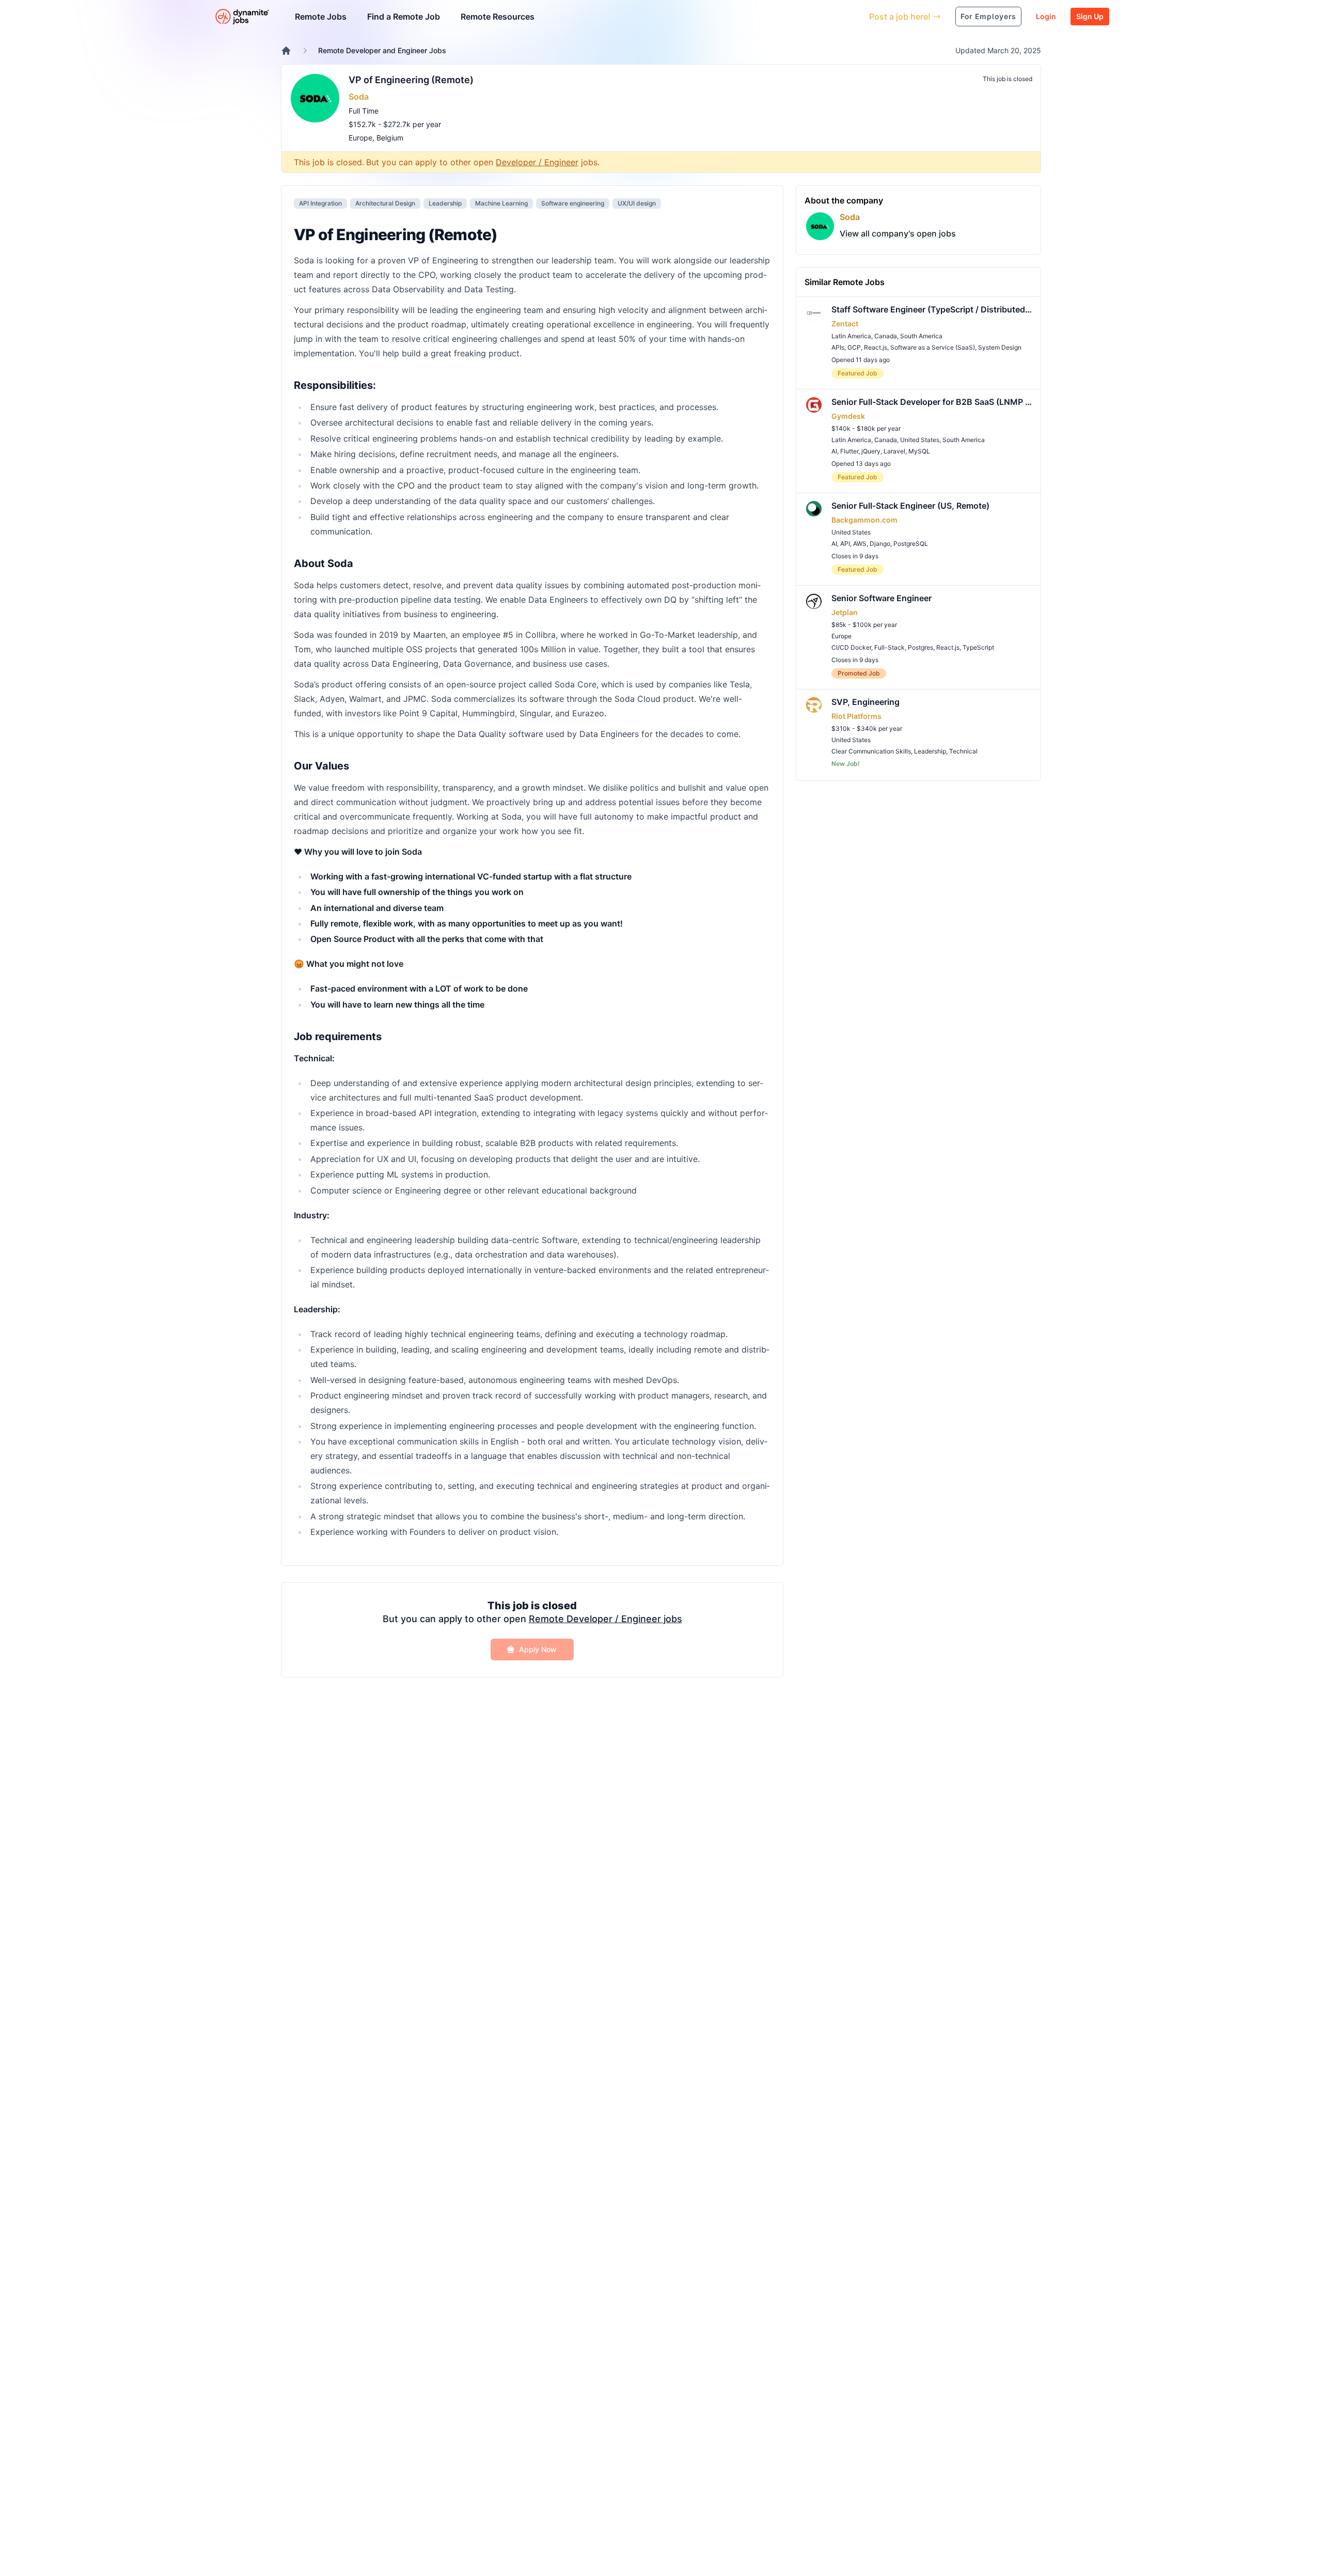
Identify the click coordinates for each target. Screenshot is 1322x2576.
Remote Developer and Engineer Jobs (382, 50)
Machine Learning (501, 203)
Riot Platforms (856, 716)
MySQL (919, 451)
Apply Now (538, 1649)
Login (1046, 16)
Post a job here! (900, 17)
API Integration (320, 203)
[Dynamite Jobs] (286, 51)
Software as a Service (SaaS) (933, 347)
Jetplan (845, 612)
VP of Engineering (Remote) (411, 80)
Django (880, 544)
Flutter (849, 451)
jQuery (871, 451)
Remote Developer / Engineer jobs (605, 1619)
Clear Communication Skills (871, 751)
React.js (876, 347)
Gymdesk (848, 416)
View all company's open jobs (898, 233)
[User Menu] (854, 17)
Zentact (845, 324)
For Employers (988, 16)
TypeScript (978, 647)
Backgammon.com (864, 520)
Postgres (920, 647)
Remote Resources (498, 17)
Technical (963, 751)
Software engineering (573, 203)
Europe (360, 138)
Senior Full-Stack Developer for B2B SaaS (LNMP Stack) (932, 402)
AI (834, 451)
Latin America (851, 336)
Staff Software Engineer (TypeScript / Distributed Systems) (932, 309)
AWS (860, 544)
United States (920, 440)
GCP (854, 347)
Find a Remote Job (404, 17)
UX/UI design (637, 203)
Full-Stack (890, 647)
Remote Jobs (321, 17)
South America (921, 336)
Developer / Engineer (537, 162)
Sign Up (1090, 16)
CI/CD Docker (851, 647)
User (814, 16)
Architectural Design (385, 203)
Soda (359, 97)
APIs (838, 347)
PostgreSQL (911, 544)
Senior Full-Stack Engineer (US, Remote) (910, 506)
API (845, 544)
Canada (886, 336)
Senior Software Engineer (882, 598)
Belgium (390, 138)
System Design (1000, 347)
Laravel (894, 451)
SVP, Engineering (865, 702)
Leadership (445, 203)
